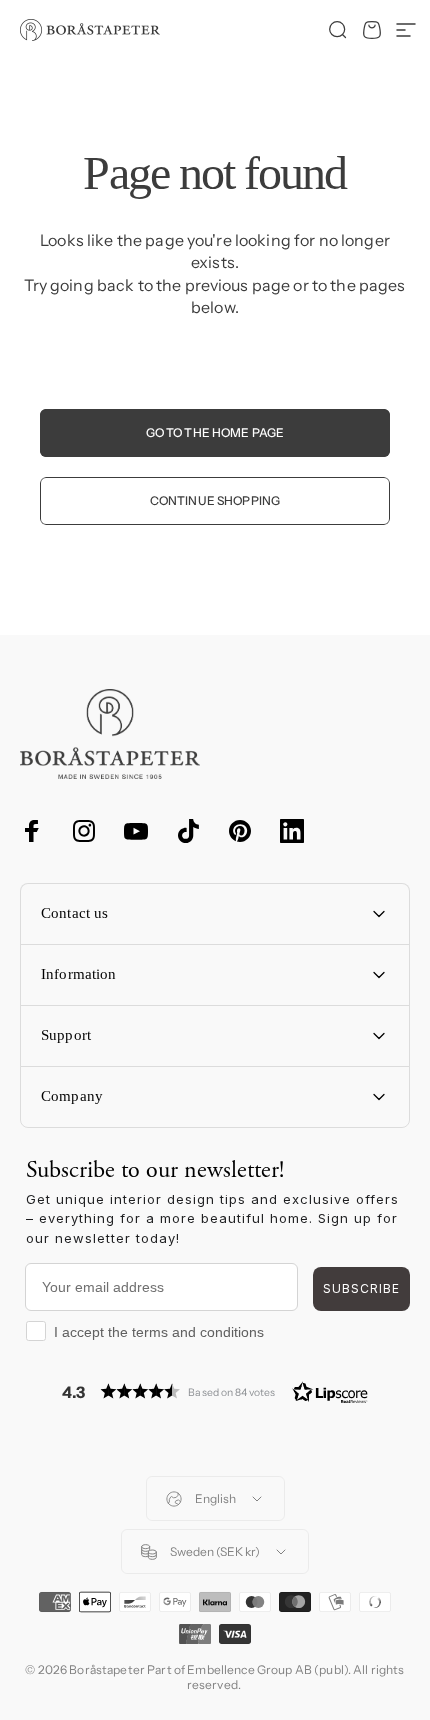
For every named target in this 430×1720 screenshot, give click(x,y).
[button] (215, 1391)
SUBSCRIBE (361, 1288)
